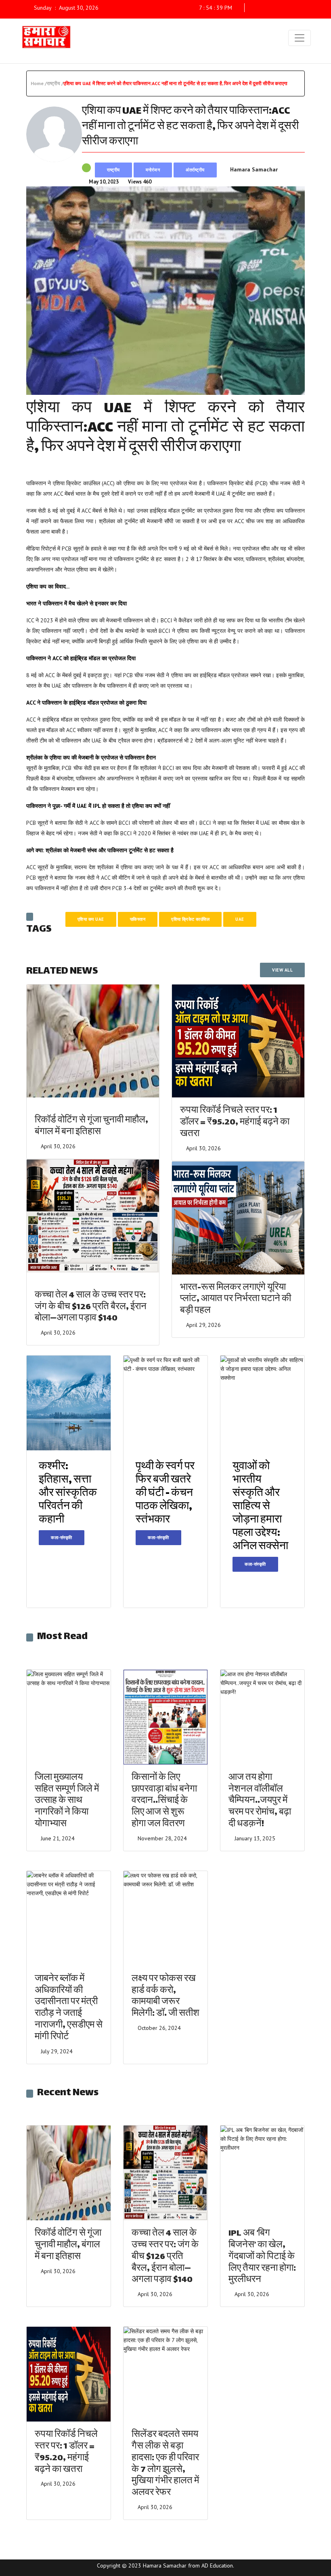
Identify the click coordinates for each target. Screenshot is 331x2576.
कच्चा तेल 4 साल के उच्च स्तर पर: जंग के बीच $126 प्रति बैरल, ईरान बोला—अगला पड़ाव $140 (91, 1307)
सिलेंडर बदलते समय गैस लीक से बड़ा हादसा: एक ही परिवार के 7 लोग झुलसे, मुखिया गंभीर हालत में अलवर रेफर (165, 2464)
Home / (39, 83)
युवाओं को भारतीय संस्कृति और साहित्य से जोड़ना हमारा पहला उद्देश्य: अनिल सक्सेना (260, 1507)
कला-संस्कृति (62, 1537)
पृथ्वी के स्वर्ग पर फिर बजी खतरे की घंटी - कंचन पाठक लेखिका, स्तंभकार (165, 1494)
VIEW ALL (282, 970)
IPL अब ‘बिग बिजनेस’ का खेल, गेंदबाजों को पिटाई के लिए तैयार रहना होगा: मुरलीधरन (262, 2257)
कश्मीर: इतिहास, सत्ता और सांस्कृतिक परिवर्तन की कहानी (68, 1494)
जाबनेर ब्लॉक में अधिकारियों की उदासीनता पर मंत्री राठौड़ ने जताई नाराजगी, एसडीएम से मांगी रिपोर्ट (69, 2008)
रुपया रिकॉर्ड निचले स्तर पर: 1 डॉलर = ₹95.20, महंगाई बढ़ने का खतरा (235, 1123)
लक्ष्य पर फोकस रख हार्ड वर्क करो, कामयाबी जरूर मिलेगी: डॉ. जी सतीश (165, 1997)
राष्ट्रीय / (55, 83)
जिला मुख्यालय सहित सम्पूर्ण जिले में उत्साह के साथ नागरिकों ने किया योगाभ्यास (67, 1801)
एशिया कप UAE (91, 919)
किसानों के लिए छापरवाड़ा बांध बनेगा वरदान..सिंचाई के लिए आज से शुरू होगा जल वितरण (164, 1801)
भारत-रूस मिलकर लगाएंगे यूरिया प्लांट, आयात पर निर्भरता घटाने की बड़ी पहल (236, 1300)
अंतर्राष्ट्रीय (195, 170)
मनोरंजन (153, 170)
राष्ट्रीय (113, 170)
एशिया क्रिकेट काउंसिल (190, 919)
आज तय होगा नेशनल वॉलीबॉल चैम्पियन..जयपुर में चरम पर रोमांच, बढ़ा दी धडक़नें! (260, 1801)
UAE (240, 919)
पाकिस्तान (138, 919)
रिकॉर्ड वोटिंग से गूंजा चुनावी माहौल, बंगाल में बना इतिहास (91, 1126)
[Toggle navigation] (300, 38)
